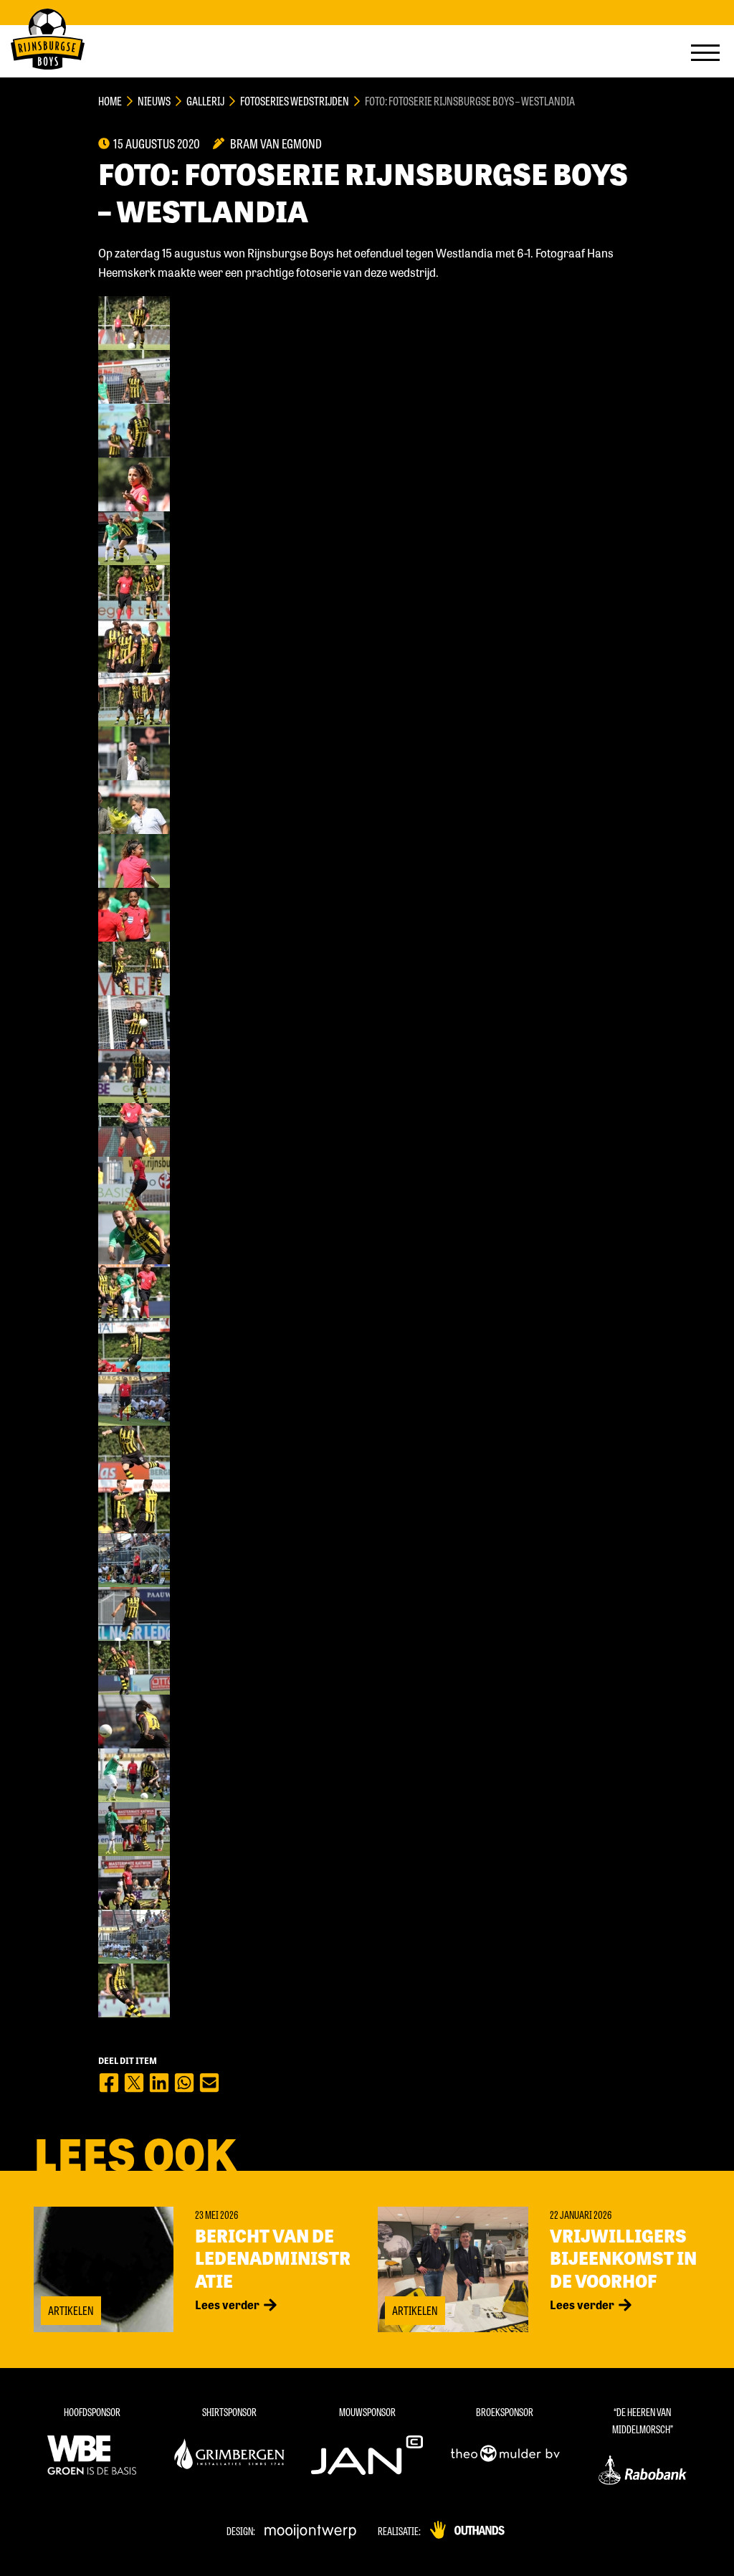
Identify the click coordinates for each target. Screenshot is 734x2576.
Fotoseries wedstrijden (295, 101)
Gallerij (205, 101)
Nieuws (154, 101)
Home (110, 101)
